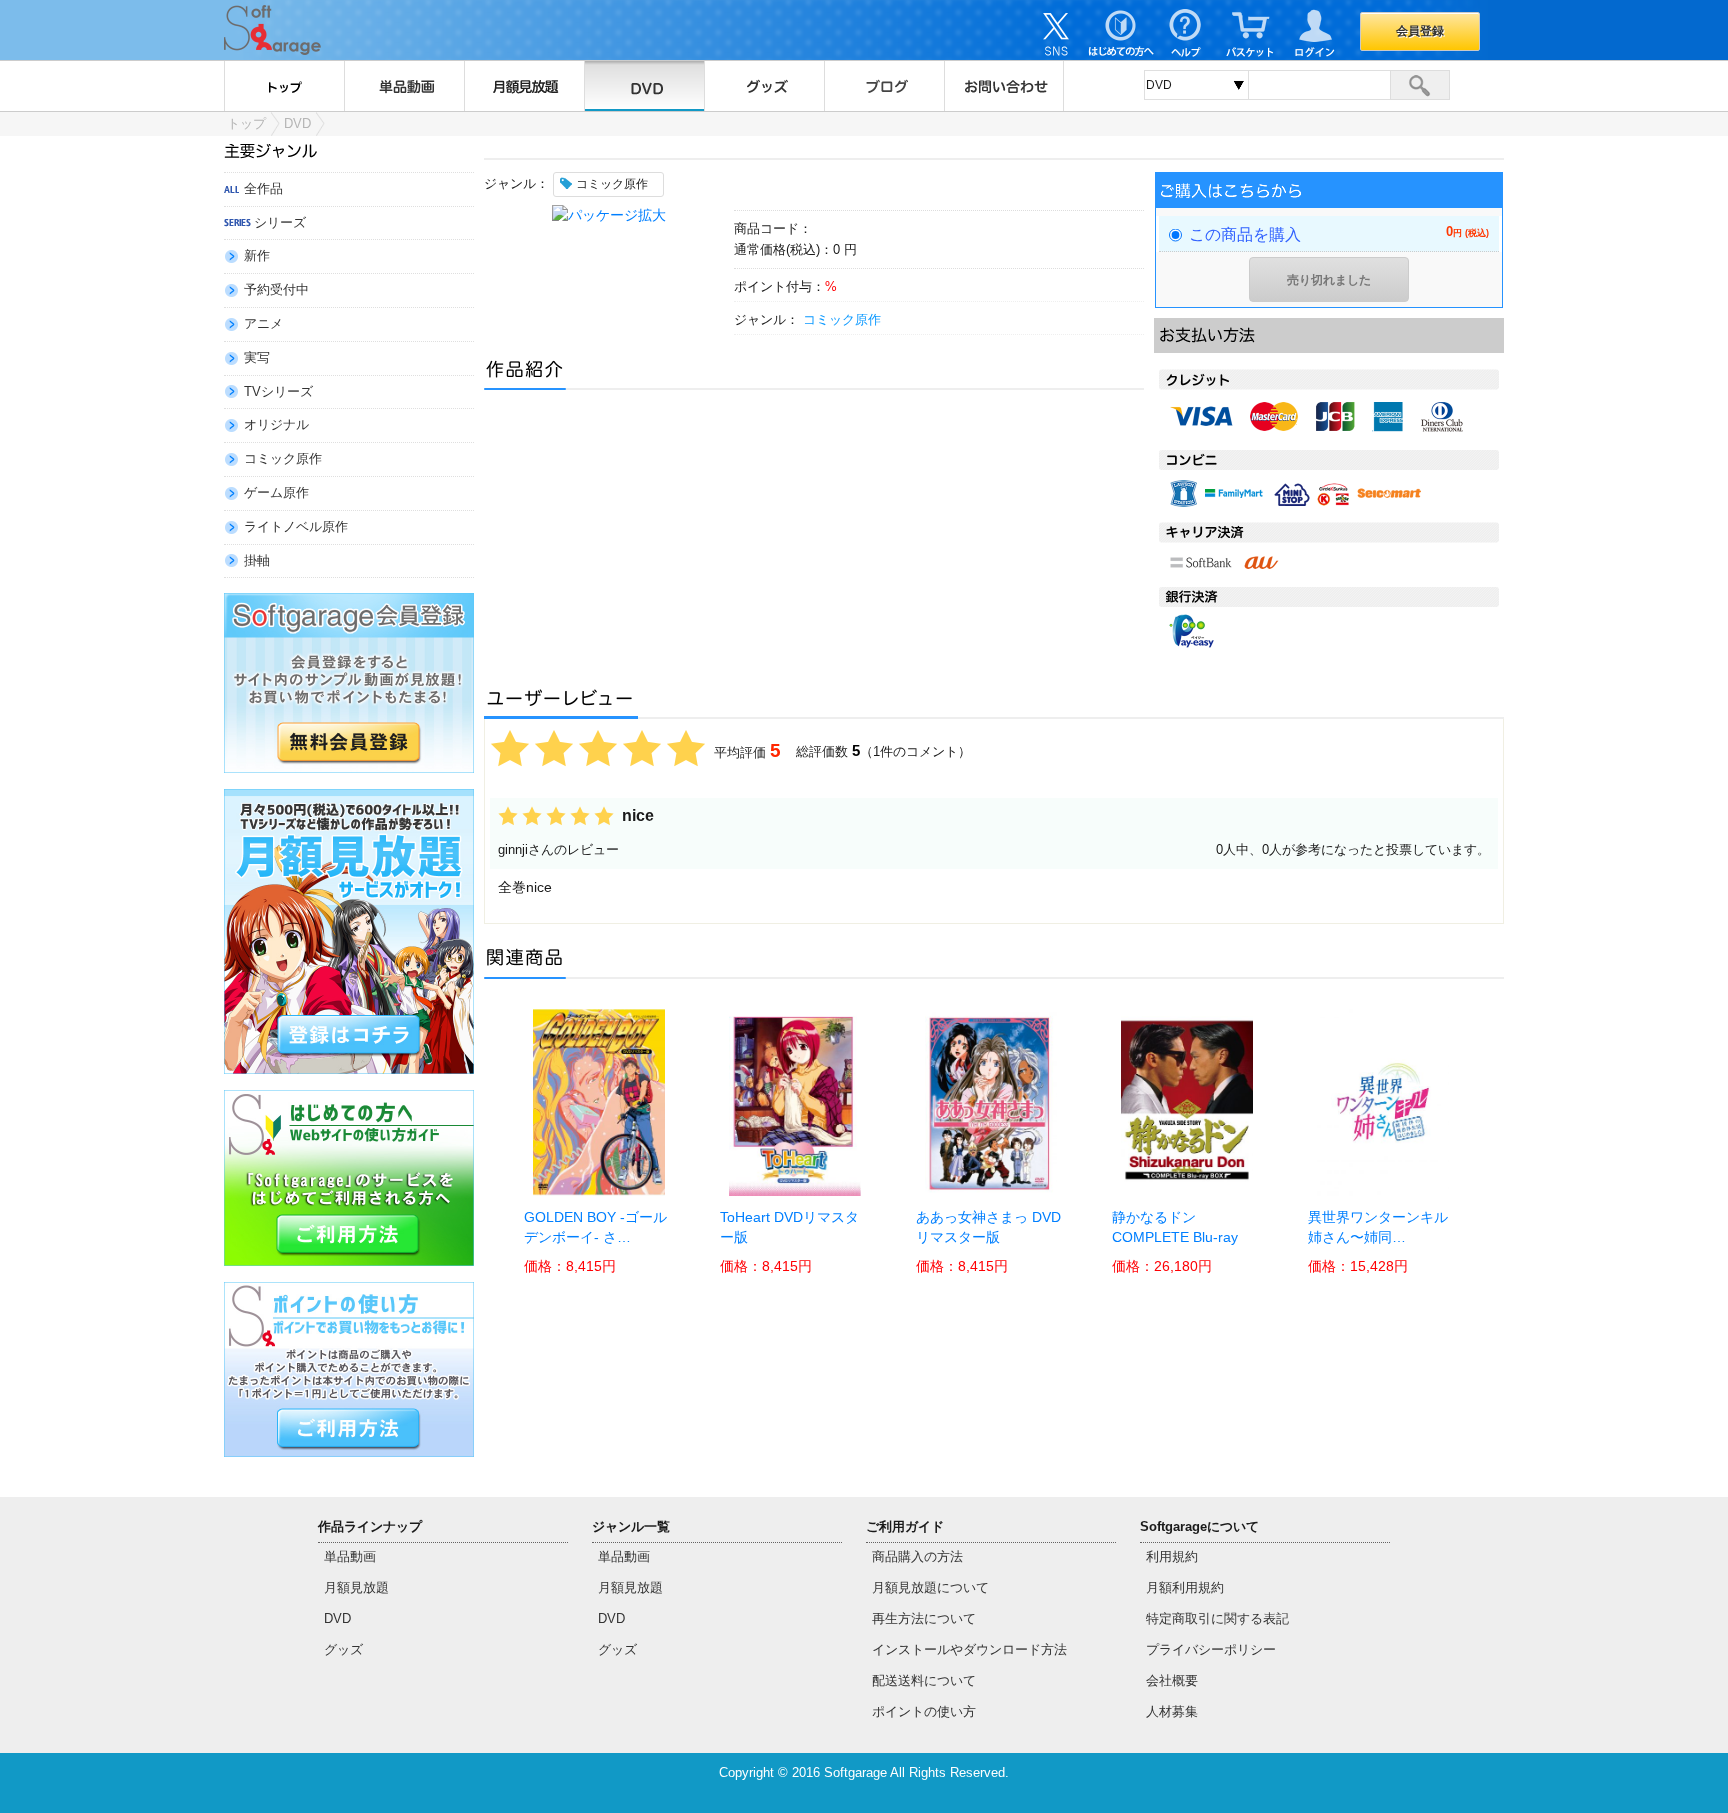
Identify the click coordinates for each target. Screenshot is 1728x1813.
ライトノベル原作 (296, 526)
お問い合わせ (1004, 86)
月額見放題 (524, 86)
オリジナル (276, 424)
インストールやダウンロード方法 (969, 1649)
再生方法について (924, 1618)
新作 (257, 255)
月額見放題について (930, 1587)
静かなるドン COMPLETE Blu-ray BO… (1175, 1238)
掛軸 (257, 560)
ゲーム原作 (276, 492)
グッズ (764, 86)
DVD (644, 86)
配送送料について (924, 1680)
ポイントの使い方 (924, 1711)
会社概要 (1172, 1680)
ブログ (884, 86)
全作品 (263, 188)
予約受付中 (276, 289)
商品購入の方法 (917, 1556)
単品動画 (404, 86)
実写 (257, 357)
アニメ (263, 323)
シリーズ (280, 222)
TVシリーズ (278, 391)
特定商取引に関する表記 (1217, 1618)
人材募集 (1172, 1711)
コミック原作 (283, 458)
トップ (284, 86)
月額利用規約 (1185, 1587)
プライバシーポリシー (1211, 1649)
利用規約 (1172, 1556)
